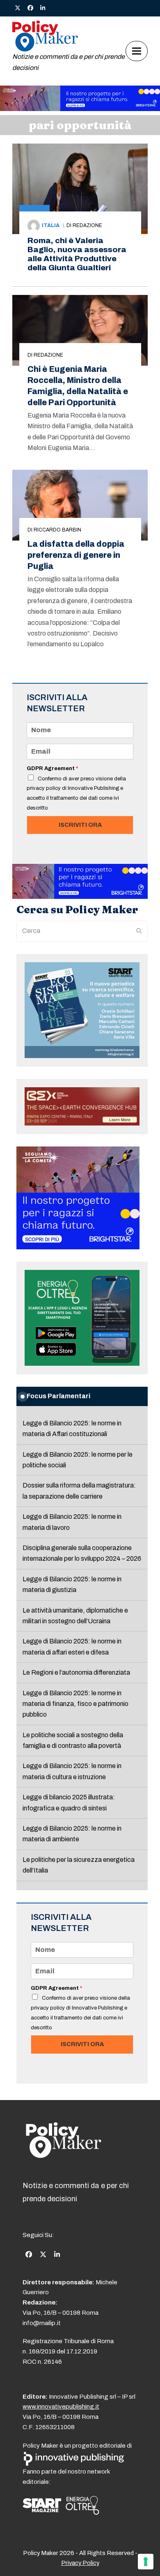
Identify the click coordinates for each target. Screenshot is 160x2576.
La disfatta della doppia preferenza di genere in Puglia (76, 555)
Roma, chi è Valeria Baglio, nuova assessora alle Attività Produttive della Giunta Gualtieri (77, 254)
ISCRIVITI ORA (80, 825)
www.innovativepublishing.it (61, 2407)
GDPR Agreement (52, 768)
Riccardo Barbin (57, 530)
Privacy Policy (80, 2563)
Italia (51, 225)
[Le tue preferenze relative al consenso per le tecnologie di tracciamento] (146, 2562)
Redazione (87, 225)
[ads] (80, 109)
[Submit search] (139, 931)
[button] (137, 51)
